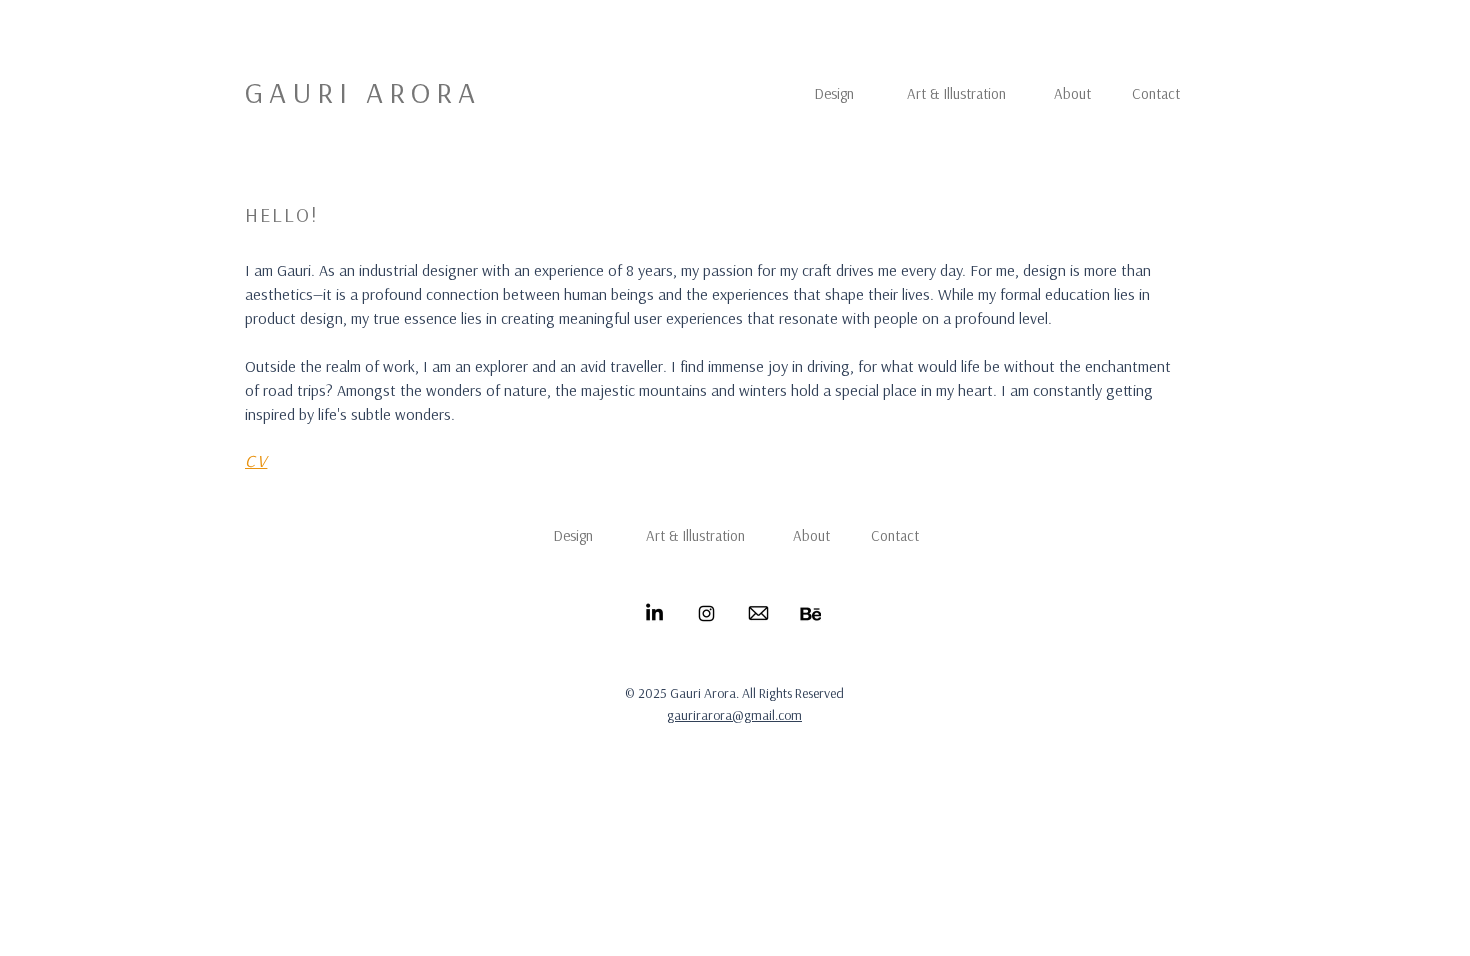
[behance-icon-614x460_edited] (810, 613)
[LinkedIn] (654, 613)
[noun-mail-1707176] (758, 613)
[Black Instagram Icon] (706, 613)
